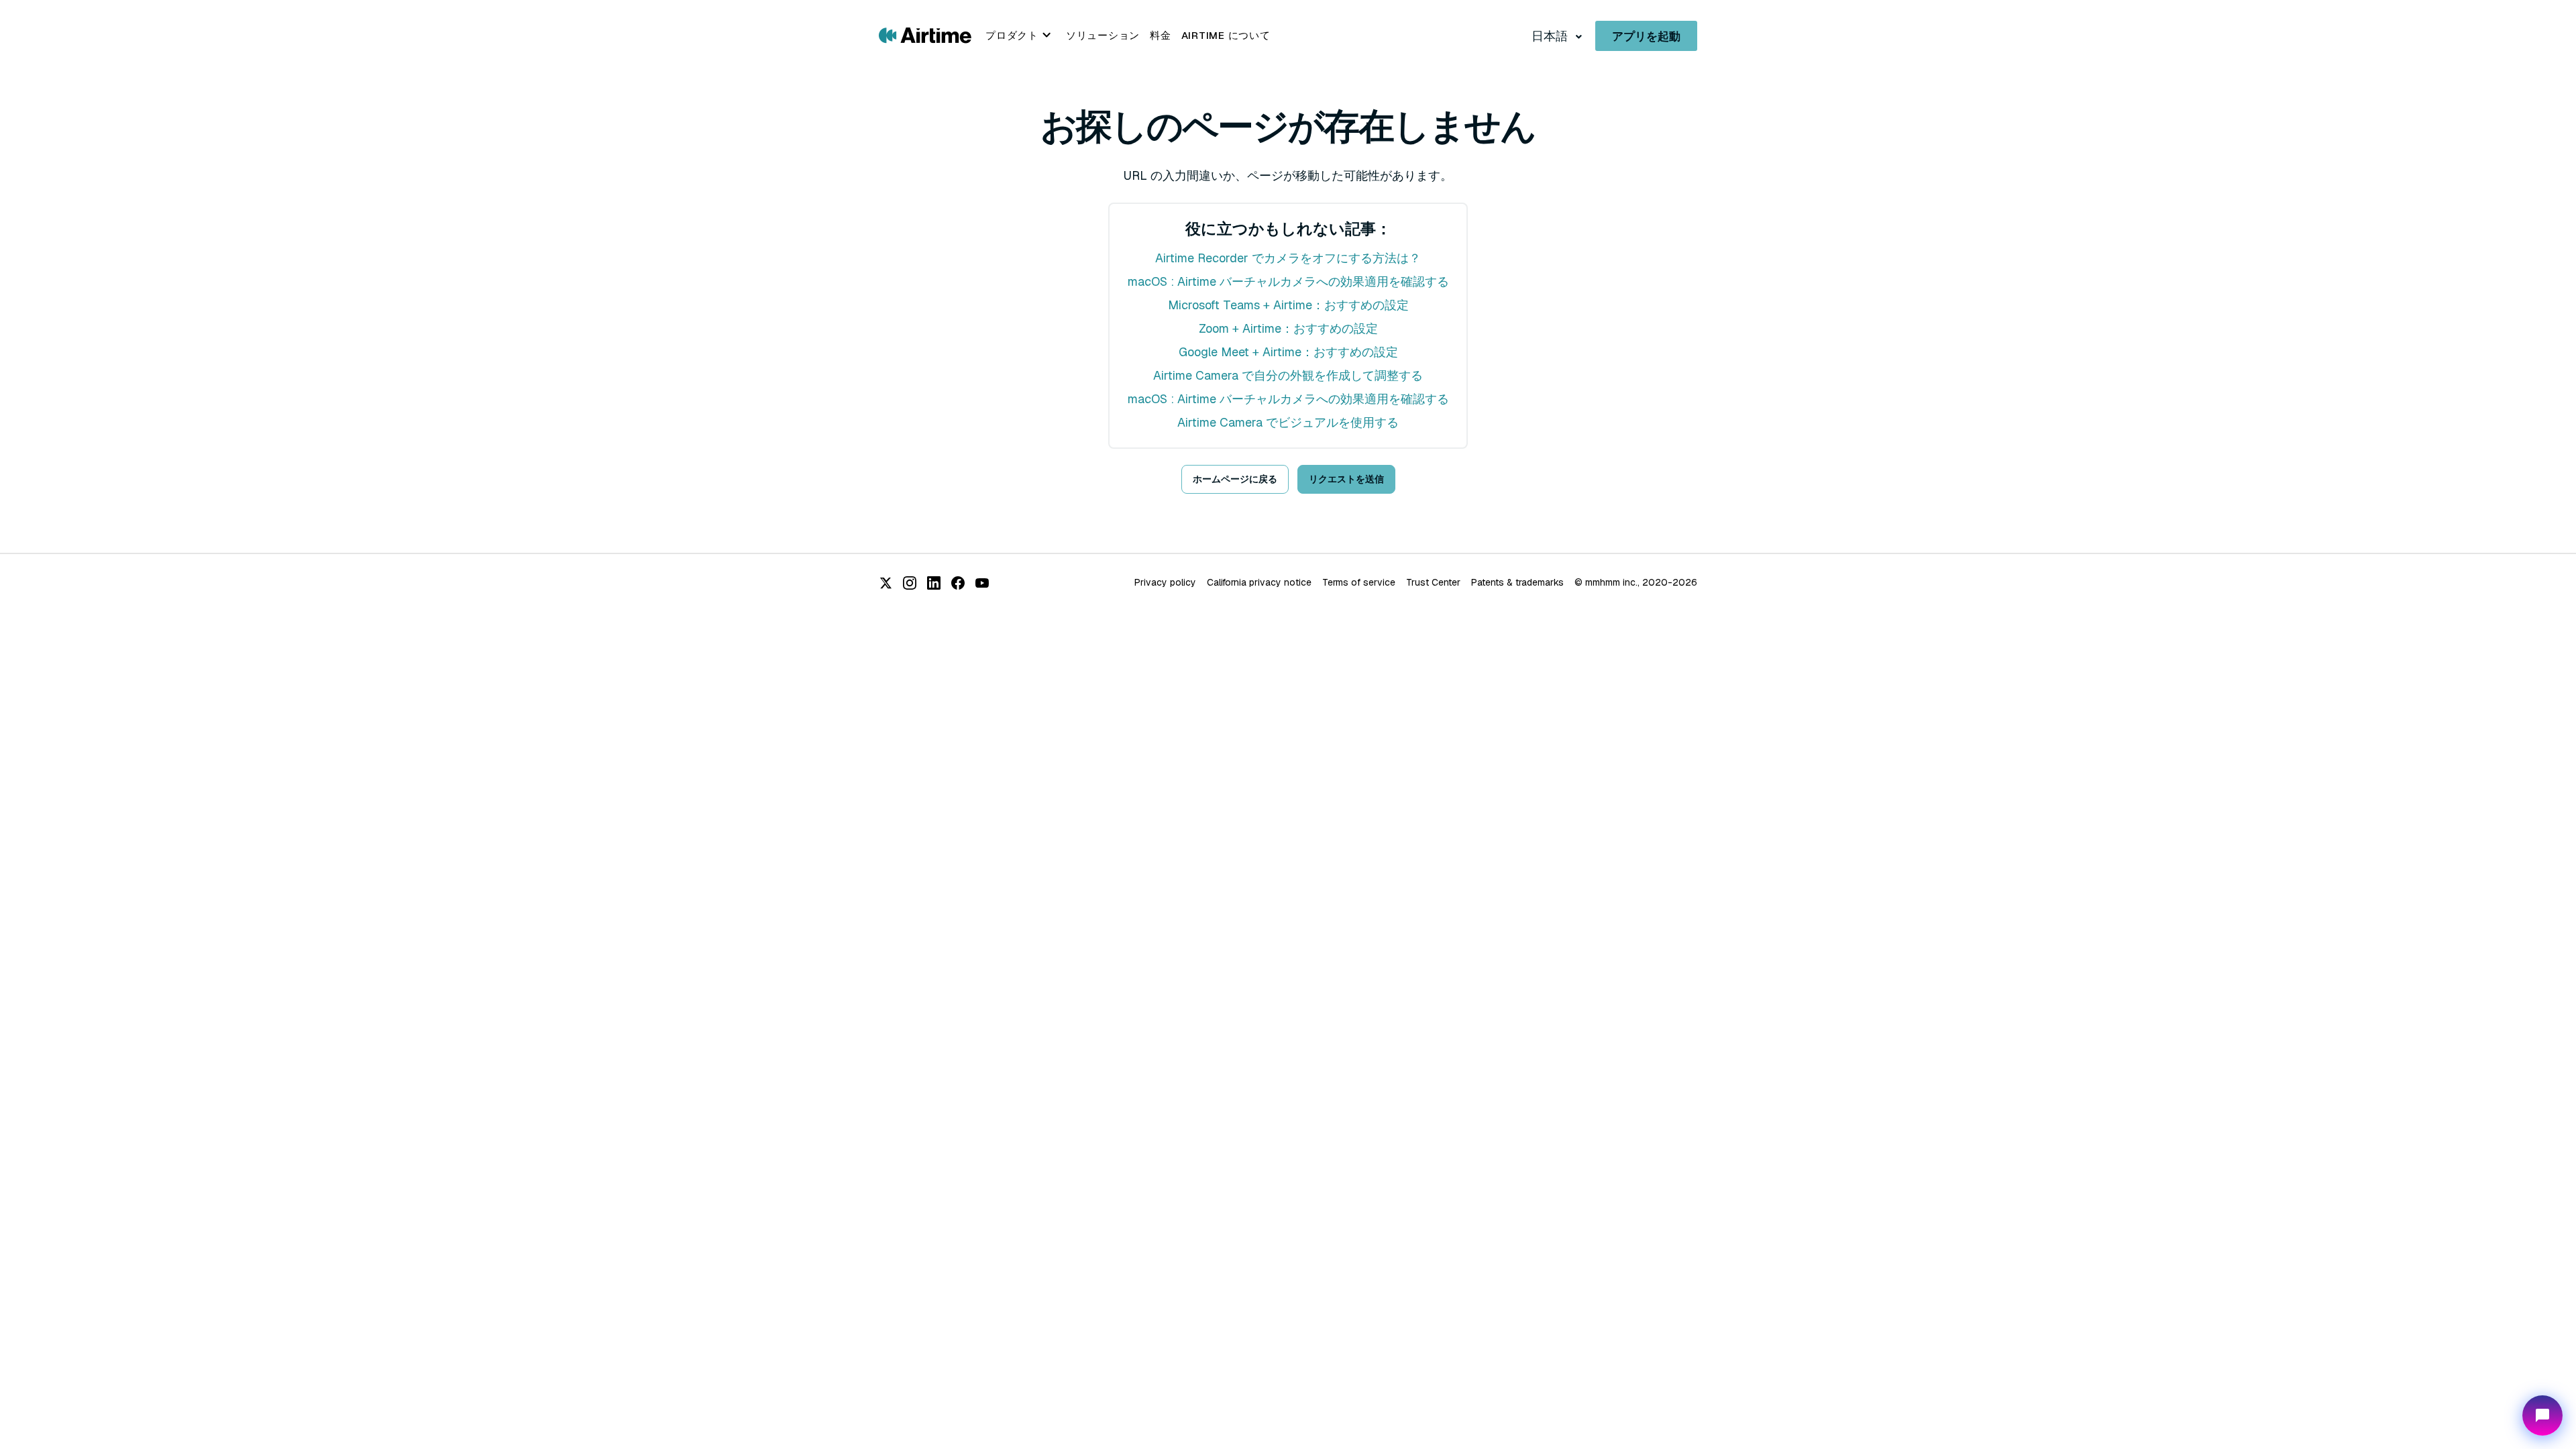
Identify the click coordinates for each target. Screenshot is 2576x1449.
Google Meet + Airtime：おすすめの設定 (1288, 352)
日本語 (1551, 36)
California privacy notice (1259, 582)
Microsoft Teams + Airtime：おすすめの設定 (1288, 305)
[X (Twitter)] (885, 583)
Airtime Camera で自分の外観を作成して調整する (1288, 375)
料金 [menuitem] (1161, 35)
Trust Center (1433, 582)
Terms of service (1359, 582)
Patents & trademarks (1517, 582)
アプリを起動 (1646, 36)
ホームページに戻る (1235, 479)
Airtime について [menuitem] (1226, 35)
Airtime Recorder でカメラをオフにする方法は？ (1288, 258)
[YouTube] (982, 583)
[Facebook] (958, 583)
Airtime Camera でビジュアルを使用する (1288, 422)
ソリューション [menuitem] (1103, 35)
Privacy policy (1165, 582)
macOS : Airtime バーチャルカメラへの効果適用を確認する (1288, 281)
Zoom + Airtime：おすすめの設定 (1288, 328)
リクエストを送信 (1346, 479)
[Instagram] (910, 583)
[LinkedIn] (934, 583)
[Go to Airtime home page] (925, 35)
